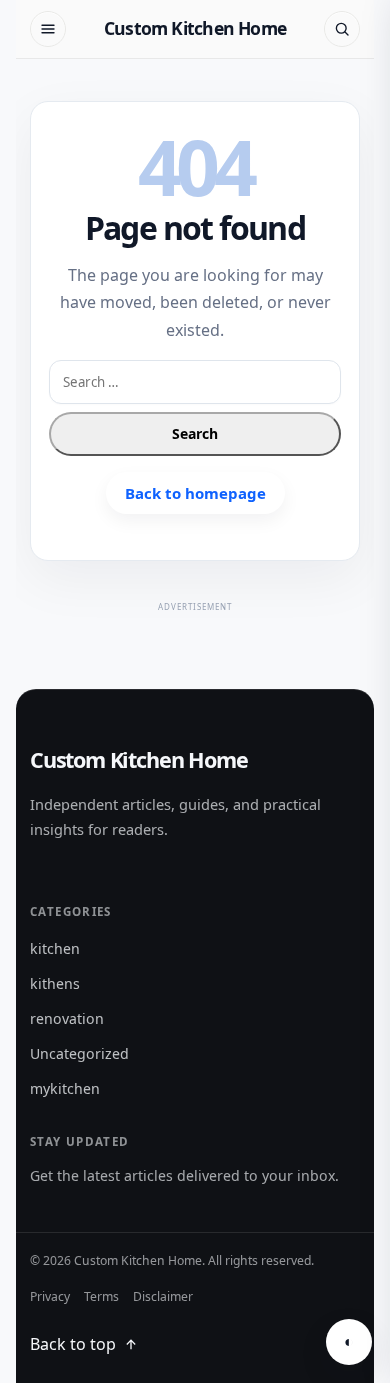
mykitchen (65, 1088)
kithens (55, 983)
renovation (67, 1018)
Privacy (50, 1296)
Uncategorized (79, 1053)
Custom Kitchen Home (195, 28)
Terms (101, 1296)
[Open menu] (48, 29)
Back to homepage (195, 493)
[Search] (342, 29)
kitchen (55, 948)
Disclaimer (163, 1296)
